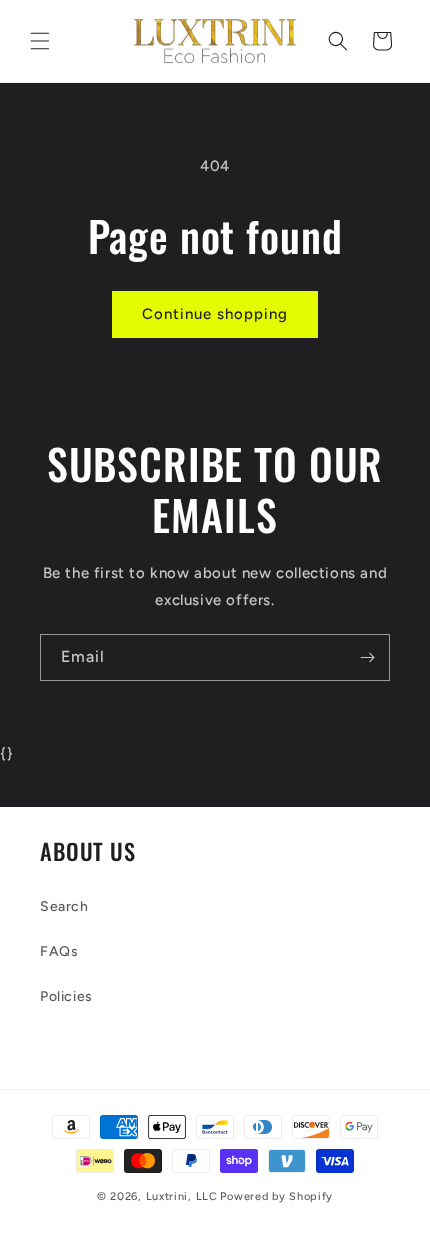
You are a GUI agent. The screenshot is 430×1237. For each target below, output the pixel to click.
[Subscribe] (367, 657)
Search (64, 906)
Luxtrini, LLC (182, 1196)
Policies (66, 996)
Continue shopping (215, 314)
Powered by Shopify (276, 1196)
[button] (40, 41)
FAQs (59, 951)
